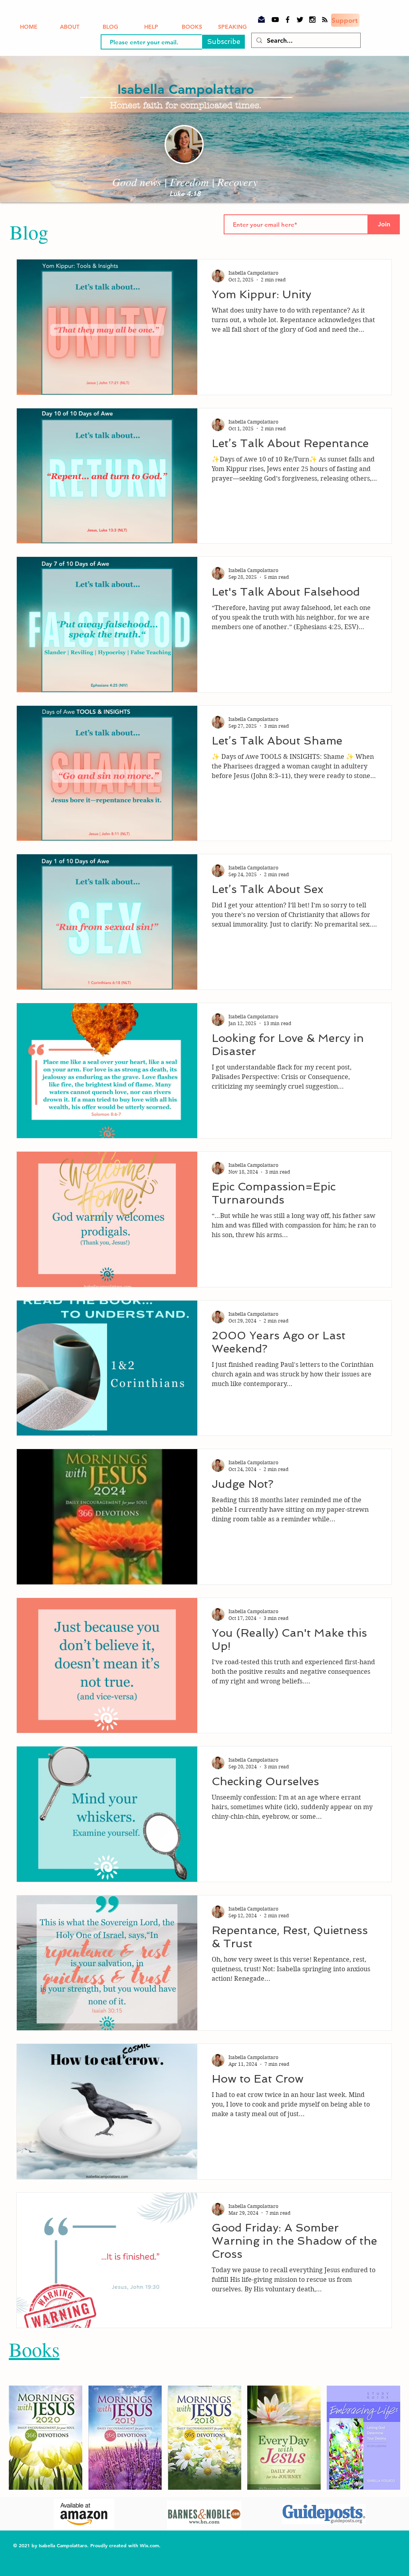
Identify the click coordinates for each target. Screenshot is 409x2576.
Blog (29, 232)
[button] (46, 2438)
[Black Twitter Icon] (300, 20)
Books (34, 2349)
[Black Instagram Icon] (312, 20)
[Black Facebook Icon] (288, 20)
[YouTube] (275, 20)
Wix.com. (151, 2545)
